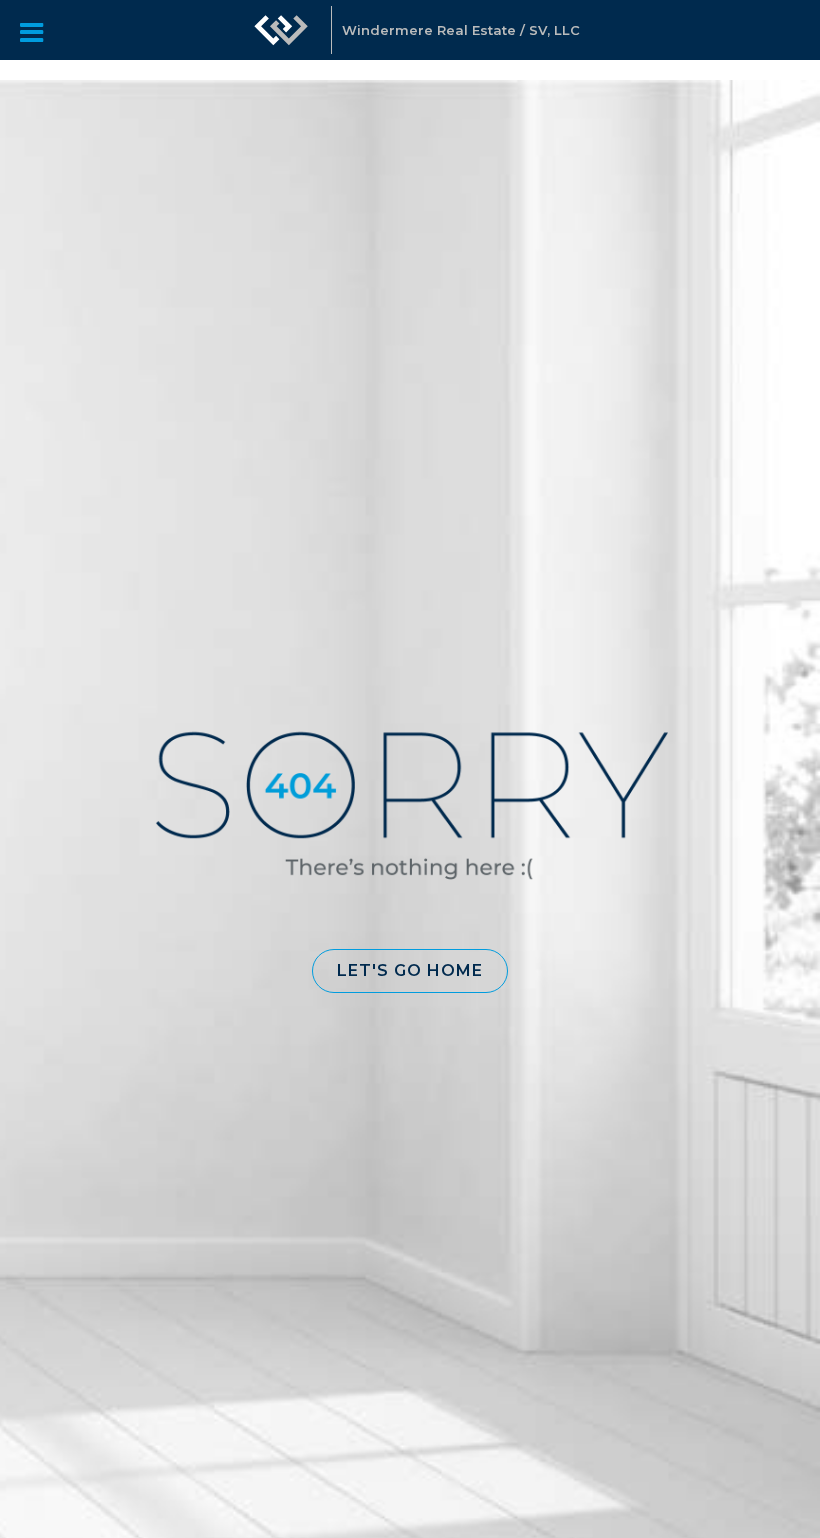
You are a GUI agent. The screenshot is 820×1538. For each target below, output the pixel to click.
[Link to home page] (281, 40)
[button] (410, 971)
